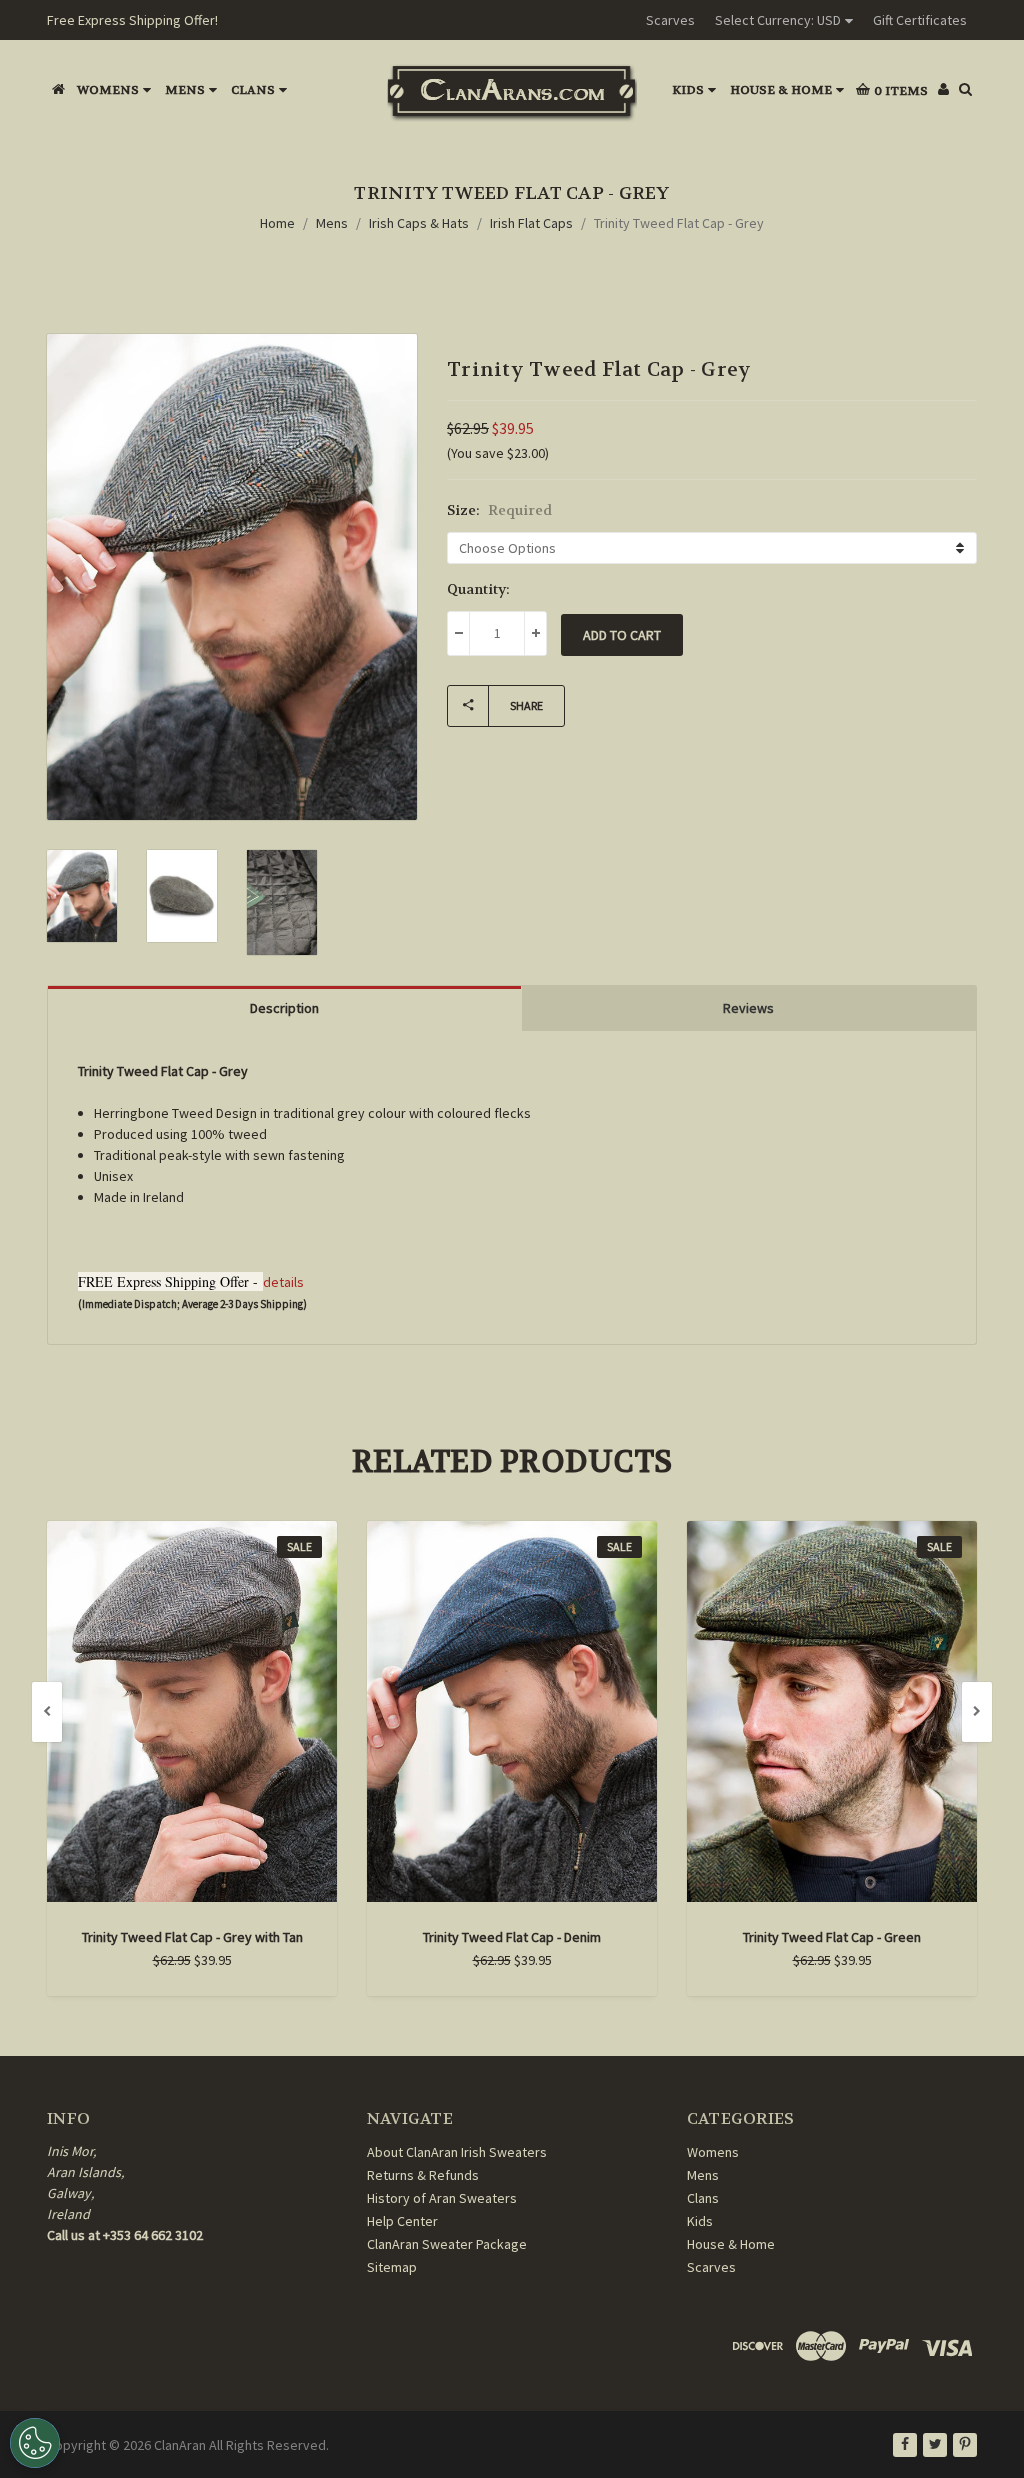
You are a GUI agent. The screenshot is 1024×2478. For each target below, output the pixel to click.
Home (277, 223)
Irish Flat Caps (531, 223)
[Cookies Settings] (35, 2443)
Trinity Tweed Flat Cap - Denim (512, 1937)
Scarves (670, 20)
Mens (185, 90)
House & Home (781, 90)
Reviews (748, 1008)
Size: (499, 510)
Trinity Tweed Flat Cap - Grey (679, 223)
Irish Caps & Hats (419, 223)
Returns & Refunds (423, 2175)
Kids (688, 90)
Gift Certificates (920, 20)
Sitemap (392, 2267)
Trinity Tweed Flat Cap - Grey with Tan (192, 1937)
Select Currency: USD (778, 20)
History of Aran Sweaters (442, 2198)
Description (284, 1008)
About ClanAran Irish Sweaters (457, 2152)
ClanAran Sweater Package (447, 2244)
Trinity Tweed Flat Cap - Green (832, 1937)
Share (526, 705)
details (283, 1282)
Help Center (402, 2221)
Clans (253, 90)
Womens (108, 90)
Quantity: (478, 589)
